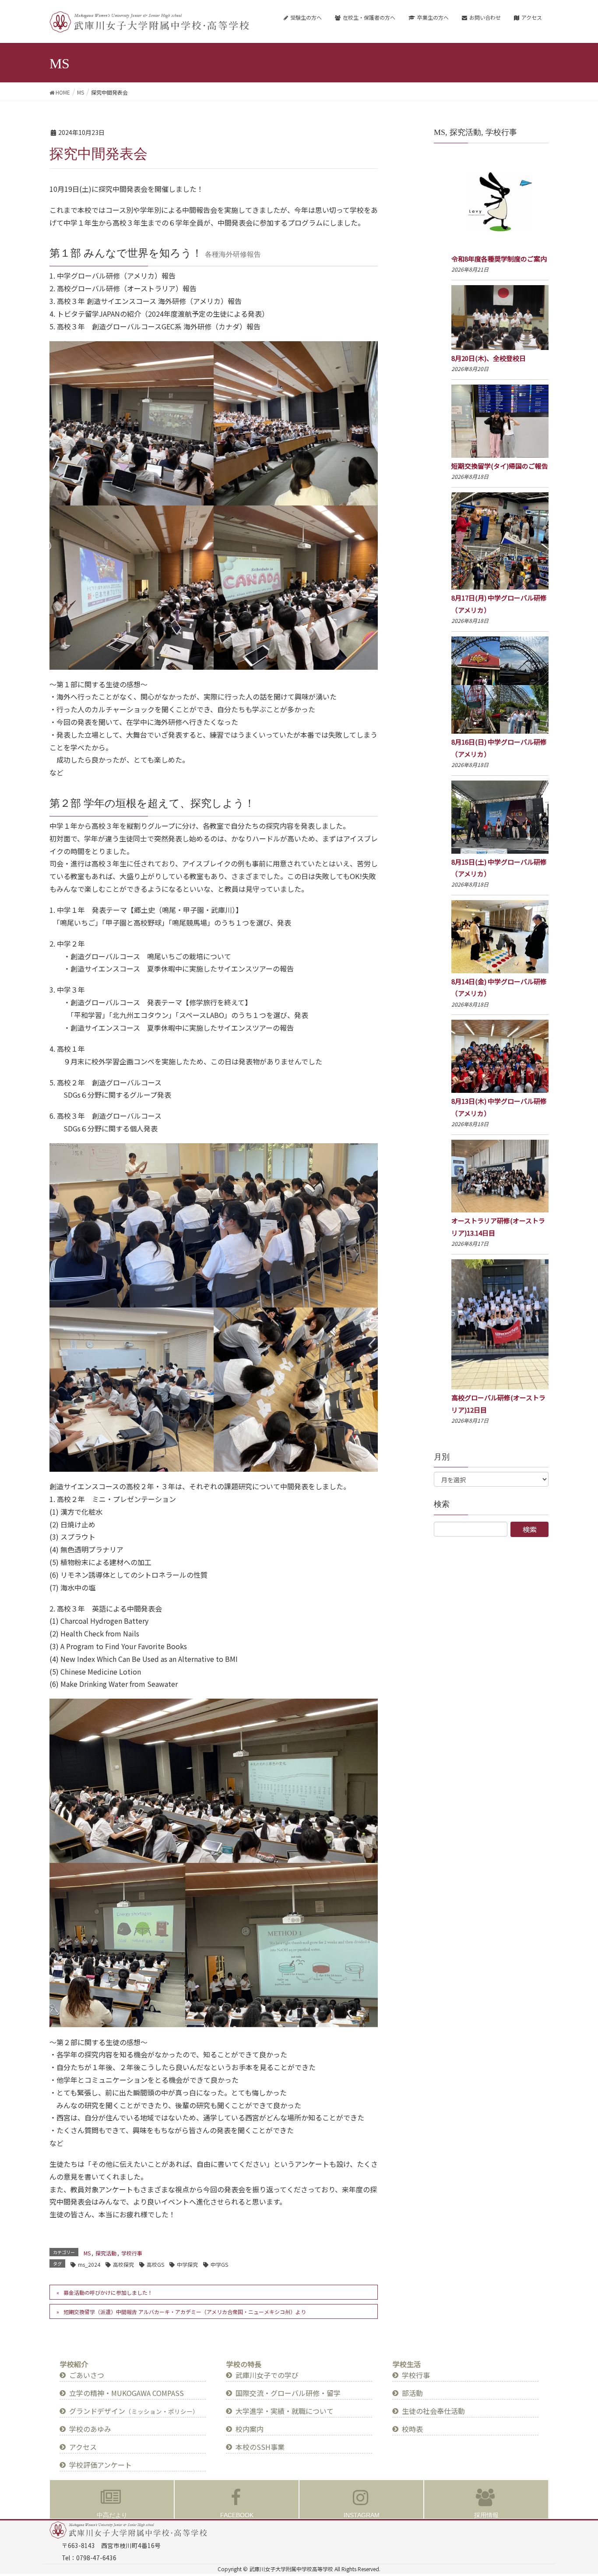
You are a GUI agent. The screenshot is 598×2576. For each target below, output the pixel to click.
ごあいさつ (87, 2375)
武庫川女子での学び (267, 2375)
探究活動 (106, 2253)
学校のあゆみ (90, 2429)
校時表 (412, 2429)
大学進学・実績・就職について (285, 2411)
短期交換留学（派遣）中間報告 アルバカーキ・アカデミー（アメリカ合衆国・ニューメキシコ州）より (185, 2312)
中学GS (219, 2264)
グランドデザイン (134, 2411)
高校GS (155, 2264)
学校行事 (132, 2253)
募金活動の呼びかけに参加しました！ (108, 2292)
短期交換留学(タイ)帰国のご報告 (500, 466)
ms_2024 (89, 2264)
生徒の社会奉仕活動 (433, 2411)
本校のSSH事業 (260, 2447)
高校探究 (123, 2264)
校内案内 (250, 2429)
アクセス (83, 2447)
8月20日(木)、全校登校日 (489, 358)
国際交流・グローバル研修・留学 (288, 2393)
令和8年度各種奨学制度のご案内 (499, 259)
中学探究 (187, 2264)
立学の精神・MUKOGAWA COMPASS (127, 2393)
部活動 (412, 2393)
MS (87, 2253)
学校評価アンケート (100, 2465)
